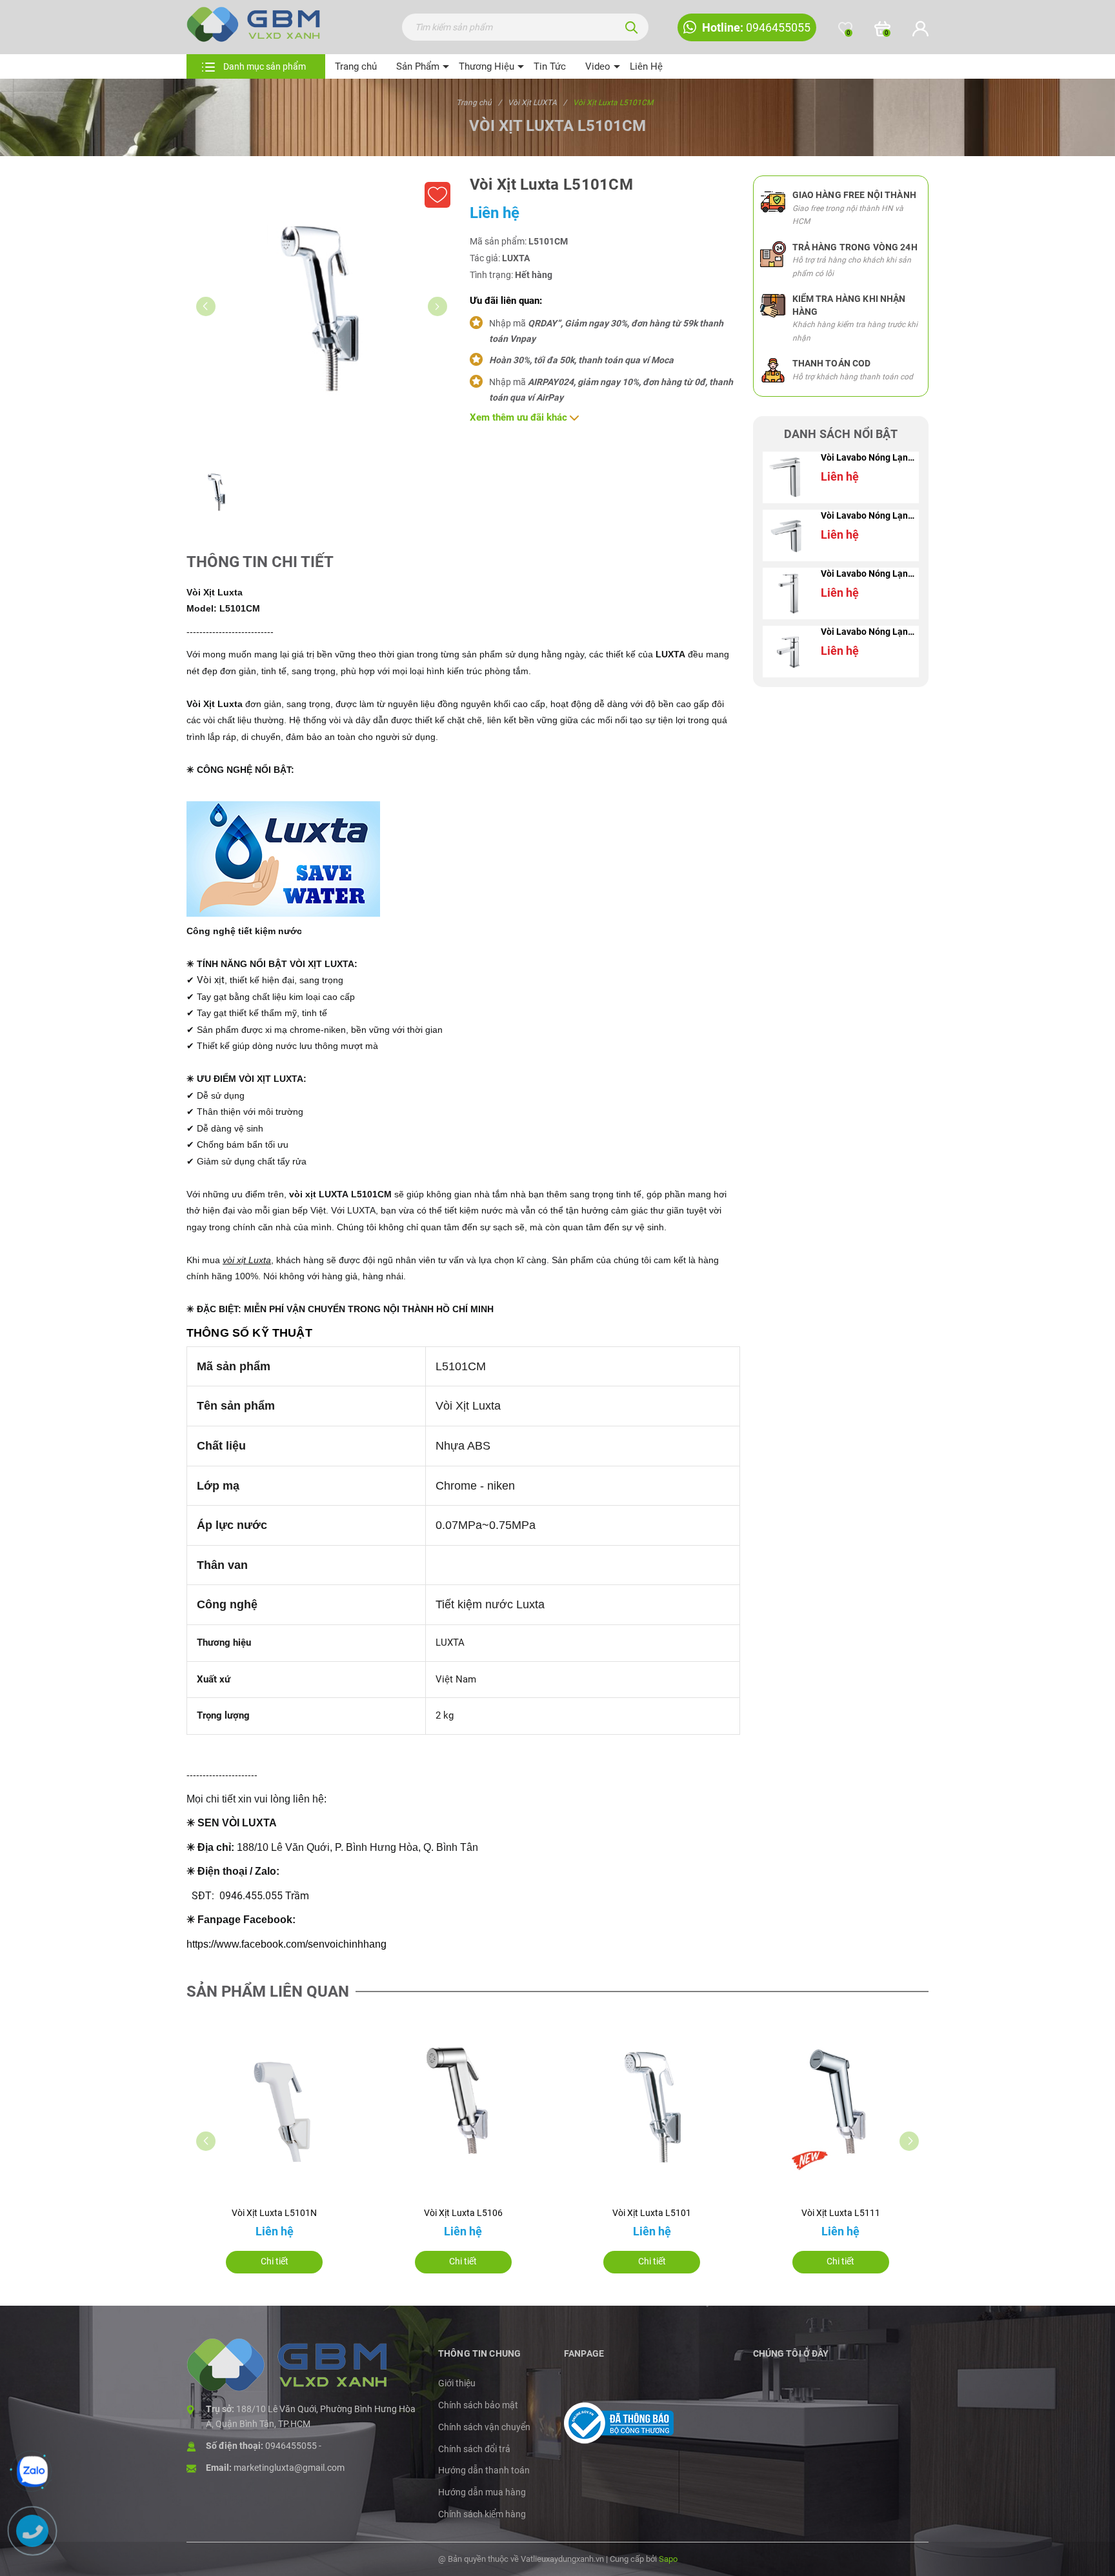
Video (598, 66)
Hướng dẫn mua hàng (482, 2492)
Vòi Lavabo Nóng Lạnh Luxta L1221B (870, 457)
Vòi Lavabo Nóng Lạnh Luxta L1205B (870, 574)
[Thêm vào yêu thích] (437, 195)
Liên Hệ (646, 66)
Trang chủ (356, 66)
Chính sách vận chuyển (484, 2427)
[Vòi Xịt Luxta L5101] (652, 2106)
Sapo (668, 2559)
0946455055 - (293, 2446)
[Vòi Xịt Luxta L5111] (841, 2106)
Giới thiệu (457, 2383)
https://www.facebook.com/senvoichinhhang (286, 1944)
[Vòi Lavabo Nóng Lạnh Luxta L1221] (789, 535)
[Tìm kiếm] (632, 27)
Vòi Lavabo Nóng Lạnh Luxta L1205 (870, 632)
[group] (322, 311)
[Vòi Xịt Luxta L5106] (464, 2106)
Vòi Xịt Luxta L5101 (652, 2213)
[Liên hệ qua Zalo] (32, 2471)
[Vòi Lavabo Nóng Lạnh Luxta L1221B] (789, 477)
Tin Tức (550, 66)
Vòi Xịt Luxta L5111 (841, 2213)
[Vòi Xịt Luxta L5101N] (275, 2106)
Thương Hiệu (487, 66)
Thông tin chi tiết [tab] (260, 562)
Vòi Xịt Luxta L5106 (463, 2213)
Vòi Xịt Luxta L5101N (274, 2213)
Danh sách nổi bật (841, 434)
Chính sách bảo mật (478, 2405)
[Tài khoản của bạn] (920, 29)
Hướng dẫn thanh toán (484, 2470)
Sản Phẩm (418, 66)
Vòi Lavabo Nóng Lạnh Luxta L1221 (870, 515)
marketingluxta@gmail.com (289, 2468)
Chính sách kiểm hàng (482, 2514)
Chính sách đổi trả (474, 2449)
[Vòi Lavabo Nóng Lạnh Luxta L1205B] (789, 594)
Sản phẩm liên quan (268, 1992)
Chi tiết (275, 2261)
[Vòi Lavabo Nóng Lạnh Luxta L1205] (789, 652)
